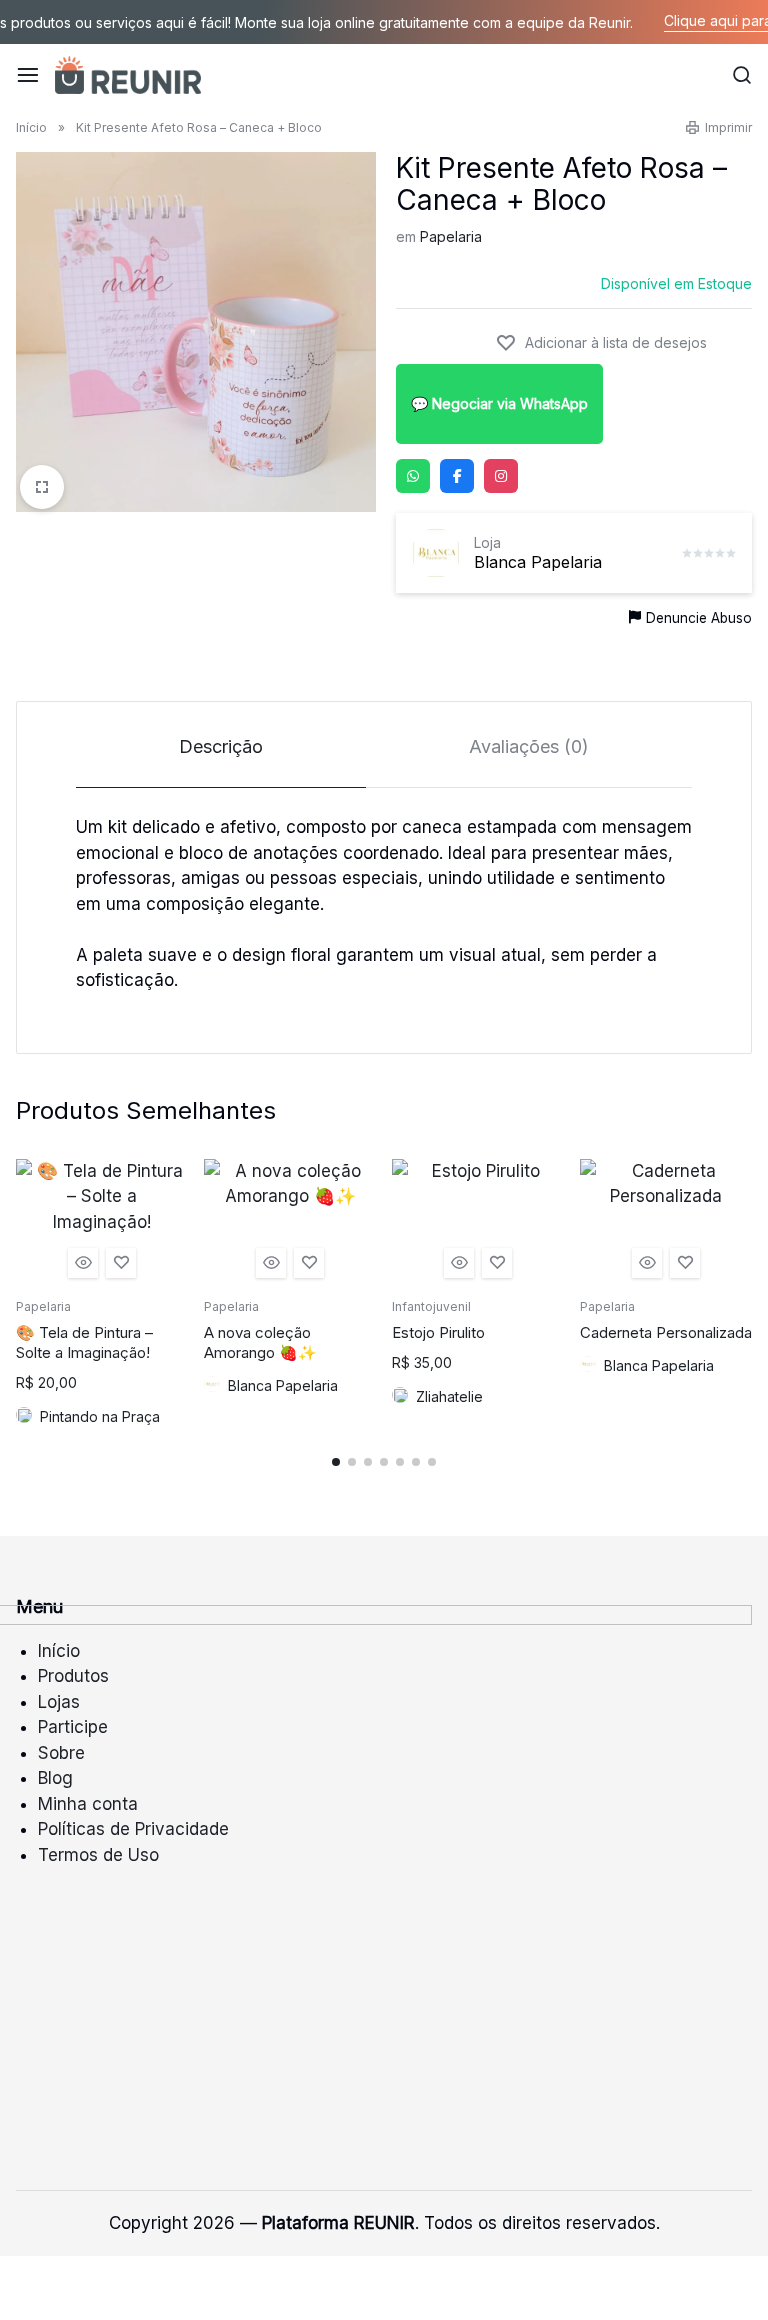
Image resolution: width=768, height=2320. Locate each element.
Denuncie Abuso (699, 618)
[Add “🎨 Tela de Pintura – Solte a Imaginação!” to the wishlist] (121, 1263)
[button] (336, 1462)
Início (31, 127)
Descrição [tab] (221, 746)
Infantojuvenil (431, 1306)
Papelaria (451, 236)
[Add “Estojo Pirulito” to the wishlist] (497, 1263)
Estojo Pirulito (438, 1332)
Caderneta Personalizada (666, 1332)
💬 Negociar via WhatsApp (499, 403)
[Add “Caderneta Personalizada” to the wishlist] (685, 1263)
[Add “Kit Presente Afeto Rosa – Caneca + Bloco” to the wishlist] (601, 343)
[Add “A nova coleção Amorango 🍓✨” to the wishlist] (309, 1263)
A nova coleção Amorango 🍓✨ (260, 1342)
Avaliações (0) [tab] (529, 746)
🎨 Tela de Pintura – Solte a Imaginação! (84, 1342)
